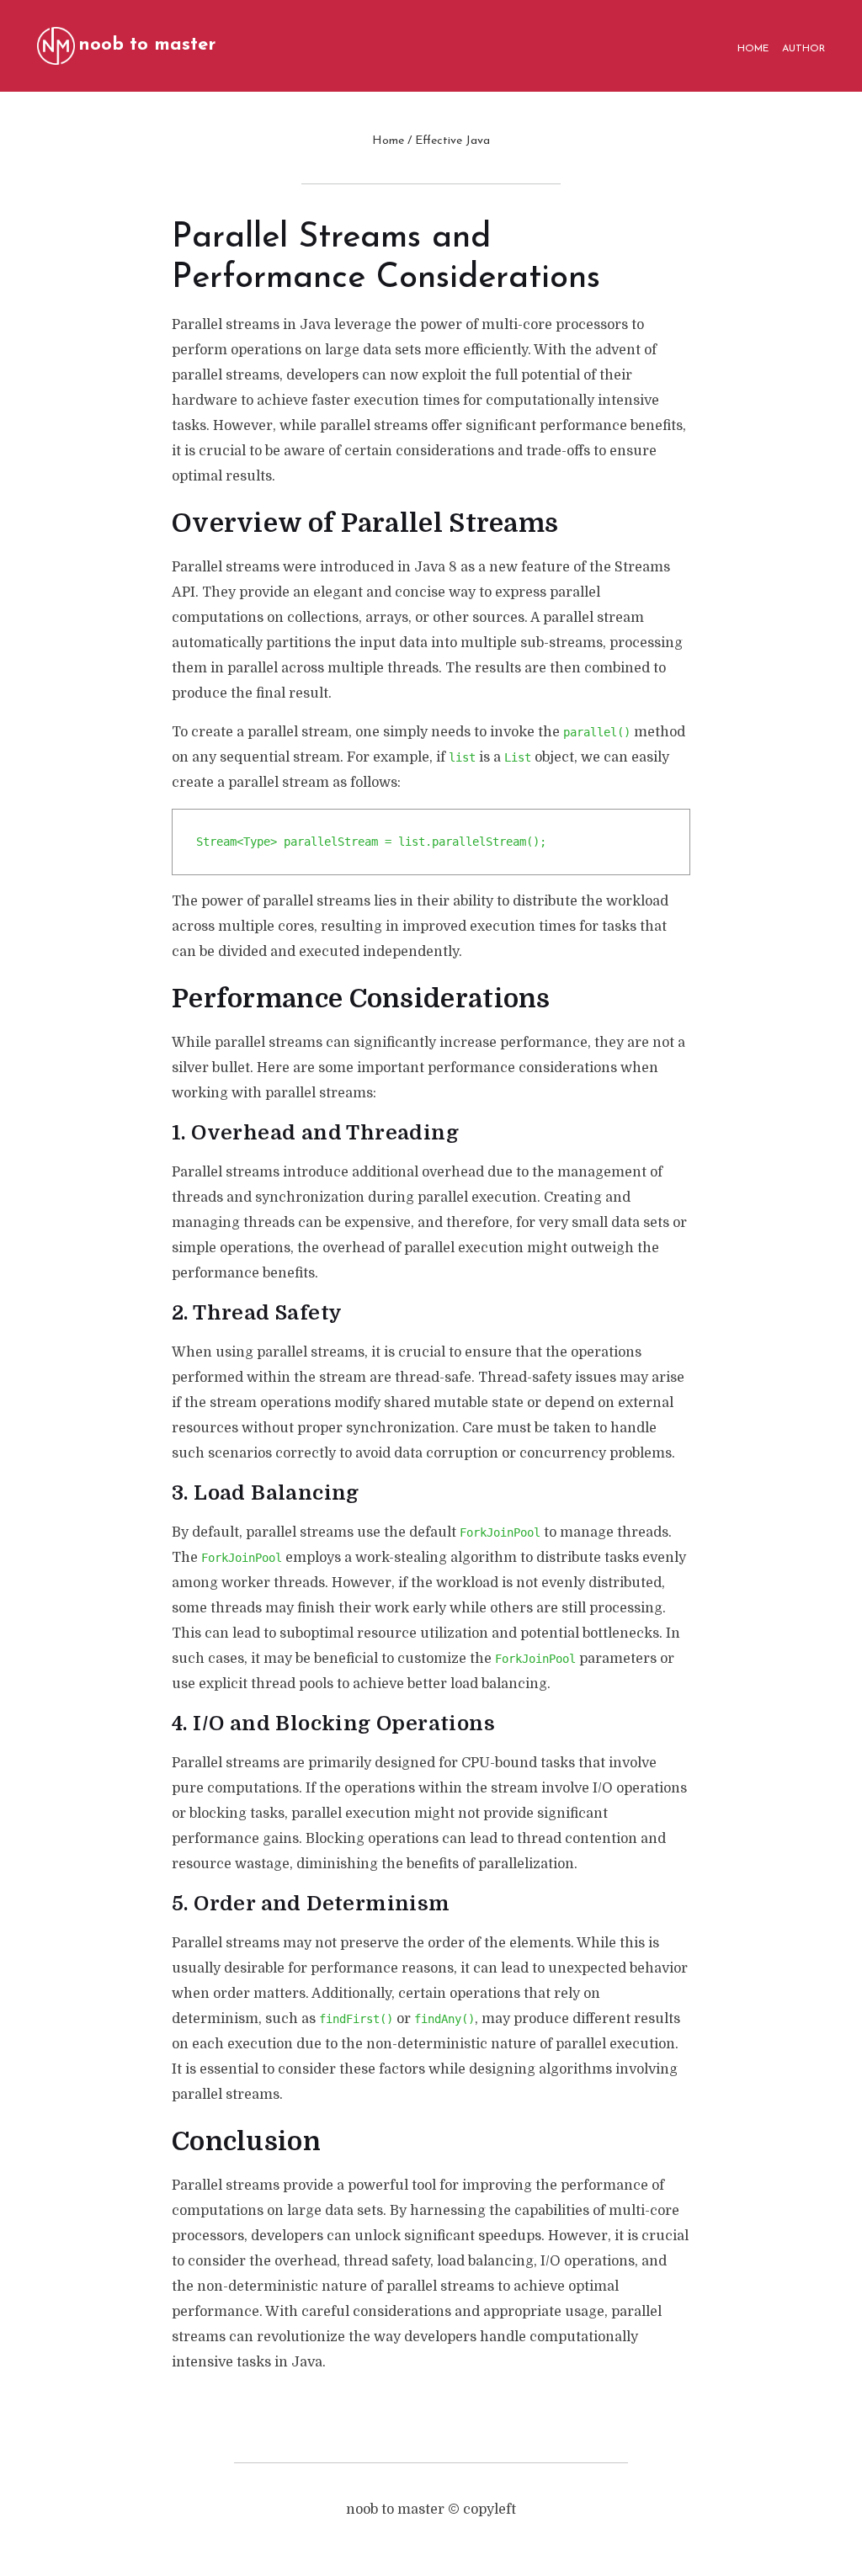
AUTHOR (803, 49)
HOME (753, 49)
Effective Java (452, 141)
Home (388, 141)
